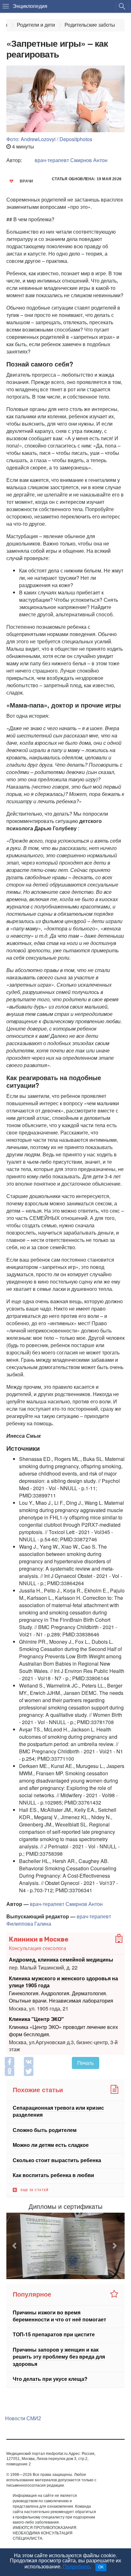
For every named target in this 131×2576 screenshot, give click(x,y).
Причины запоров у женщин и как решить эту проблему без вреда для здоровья (59, 2357)
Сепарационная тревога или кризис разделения (58, 2111)
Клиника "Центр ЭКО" (36, 2019)
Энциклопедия (30, 6)
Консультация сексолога (38, 1948)
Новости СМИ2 (23, 2418)
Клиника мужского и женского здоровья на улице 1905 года (63, 1981)
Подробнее (76, 2567)
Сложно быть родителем (45, 2130)
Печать (86, 2063)
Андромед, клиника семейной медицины (61, 1959)
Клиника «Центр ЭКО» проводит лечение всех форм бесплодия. (63, 2030)
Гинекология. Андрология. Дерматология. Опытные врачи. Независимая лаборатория (61, 1997)
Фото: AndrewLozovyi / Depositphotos (49, 139)
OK (101, 2567)
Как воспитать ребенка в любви (53, 2175)
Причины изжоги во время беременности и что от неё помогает (59, 2316)
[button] (15, 2246)
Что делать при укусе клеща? (50, 2379)
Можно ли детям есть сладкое (51, 2145)
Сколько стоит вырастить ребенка (57, 2160)
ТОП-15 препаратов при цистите (54, 2335)
